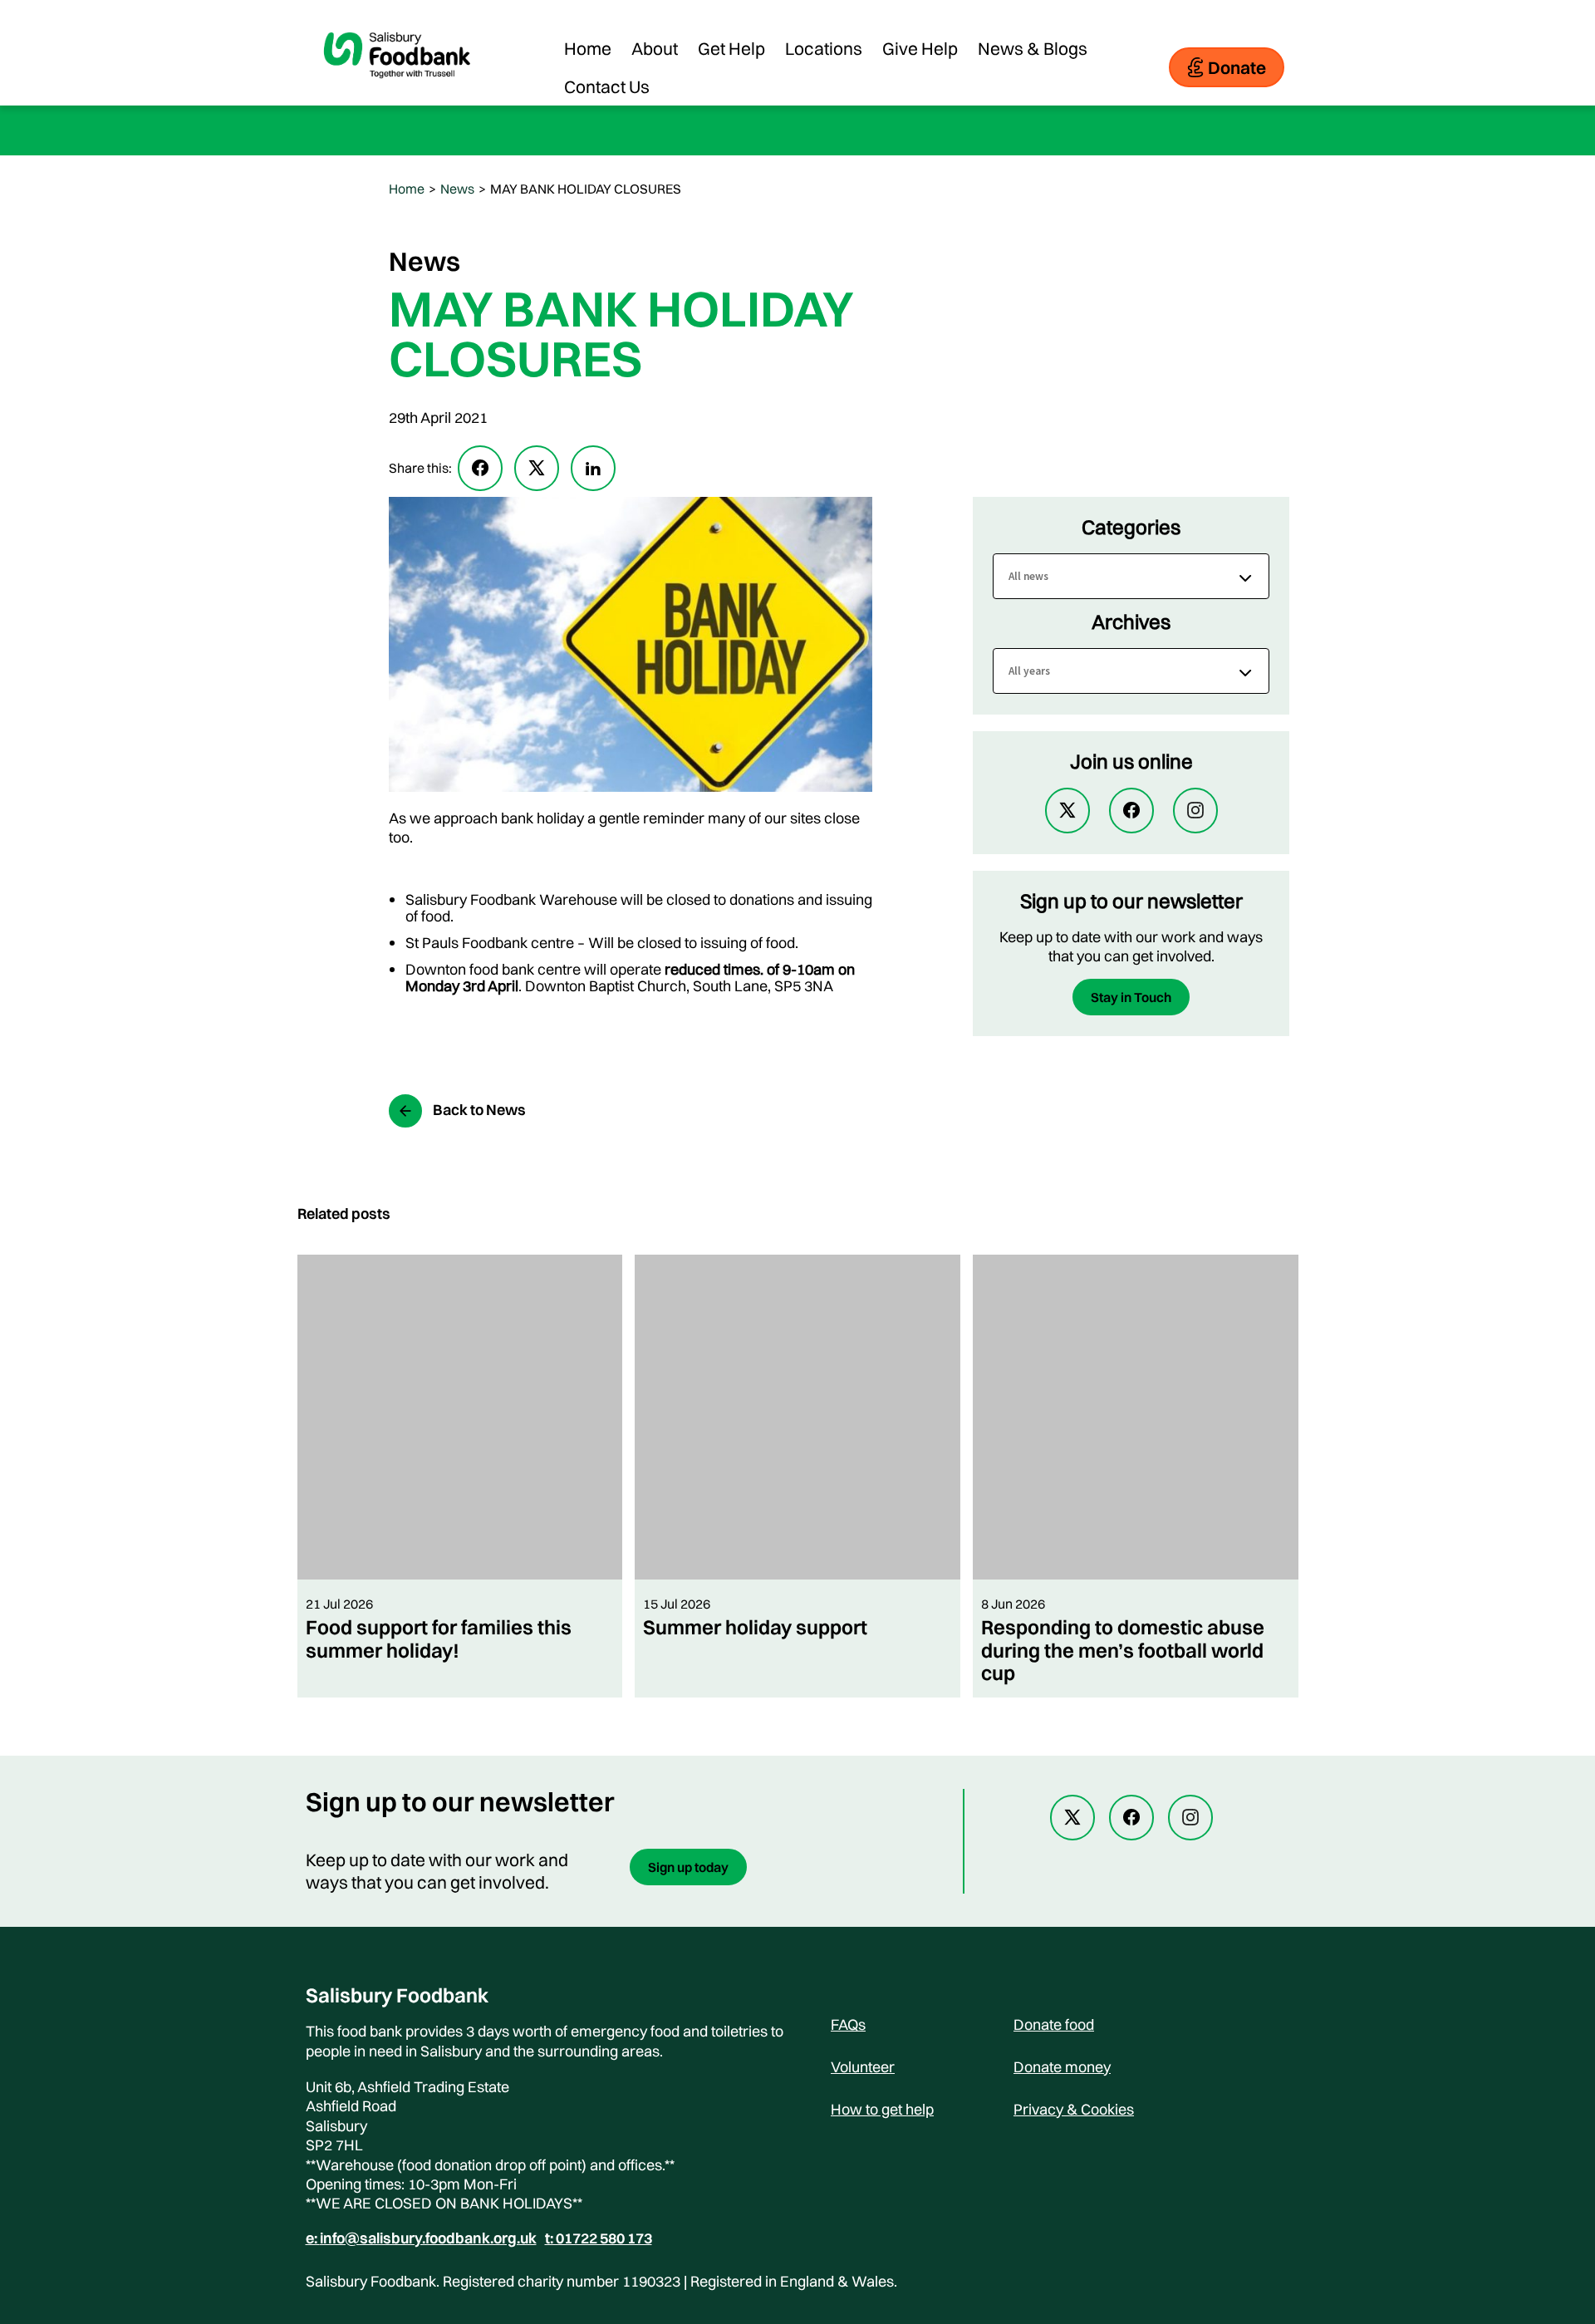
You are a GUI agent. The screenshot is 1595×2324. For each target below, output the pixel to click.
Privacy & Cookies (1074, 2109)
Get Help (731, 48)
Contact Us (607, 86)
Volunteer (863, 2067)
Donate (1237, 67)
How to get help (882, 2109)
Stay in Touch (1131, 997)
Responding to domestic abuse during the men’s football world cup (1123, 1650)
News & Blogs (1033, 48)
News (457, 189)
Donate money (1062, 2067)
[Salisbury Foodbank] (397, 91)
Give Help (920, 48)
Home (588, 48)
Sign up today (688, 1867)
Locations (824, 48)
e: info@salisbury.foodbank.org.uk (421, 2238)
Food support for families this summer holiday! (439, 1638)
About (655, 48)
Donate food (1054, 2024)
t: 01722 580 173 (599, 2238)
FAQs (848, 2024)
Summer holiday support (755, 1627)
